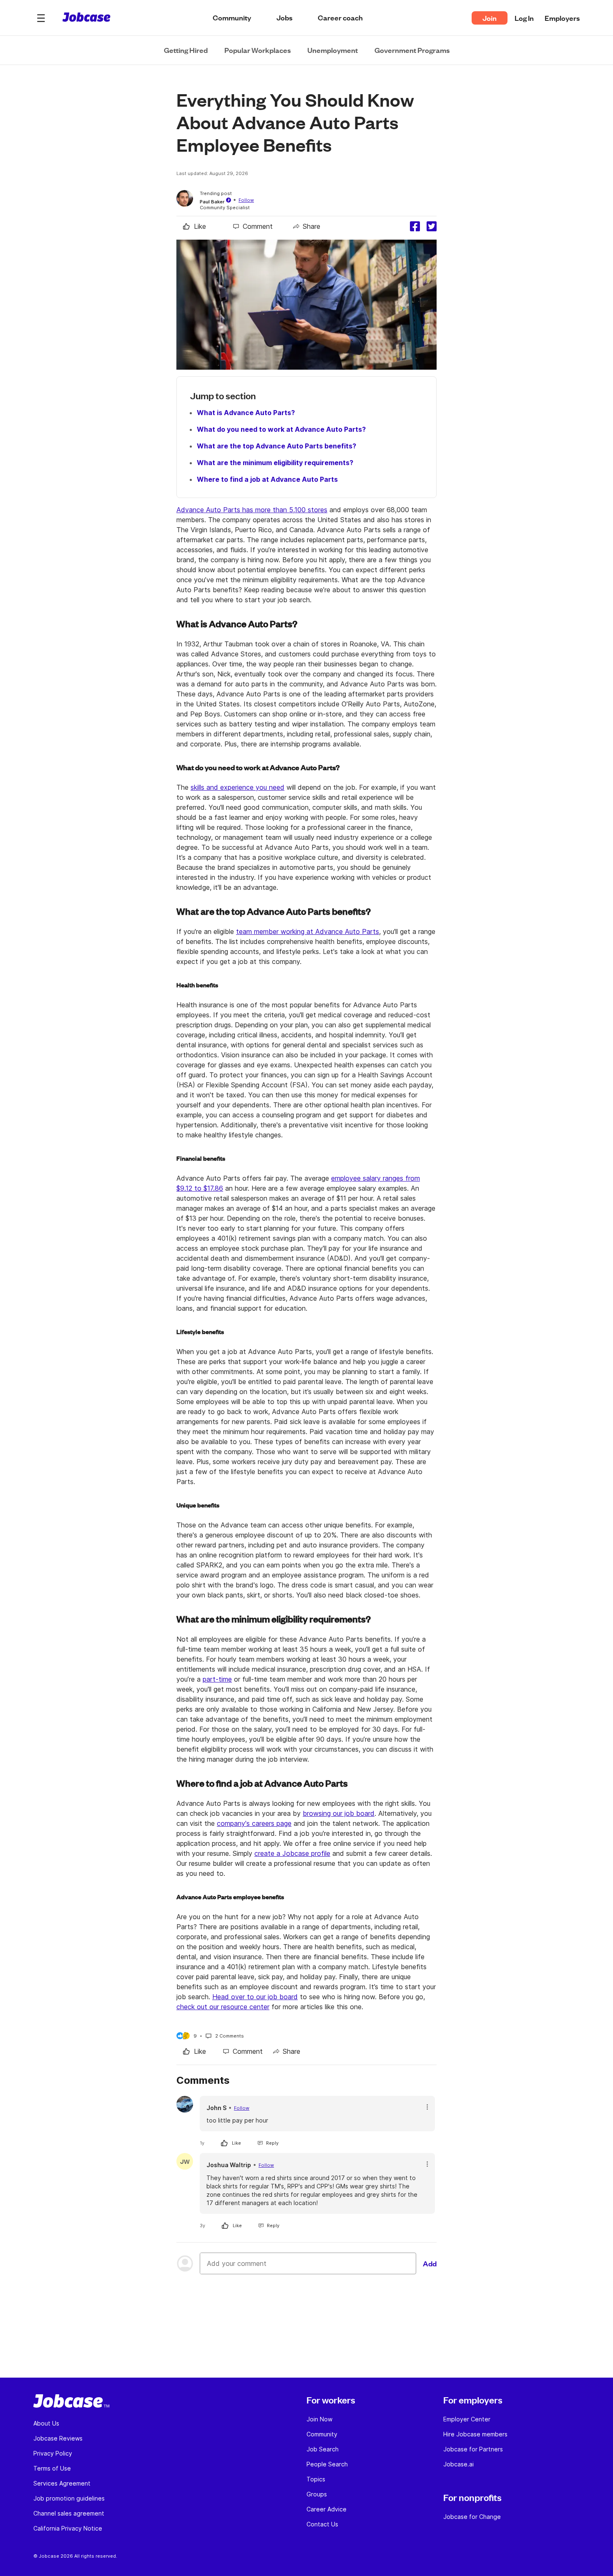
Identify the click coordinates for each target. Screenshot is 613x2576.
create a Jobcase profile (292, 1853)
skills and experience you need (237, 787)
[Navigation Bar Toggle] (41, 18)
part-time (217, 1679)
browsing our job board (339, 1813)
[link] (195, 226)
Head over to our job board (255, 1997)
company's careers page (254, 1823)
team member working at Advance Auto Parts (308, 931)
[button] (41, 18)
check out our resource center (223, 2007)
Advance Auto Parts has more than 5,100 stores (252, 510)
